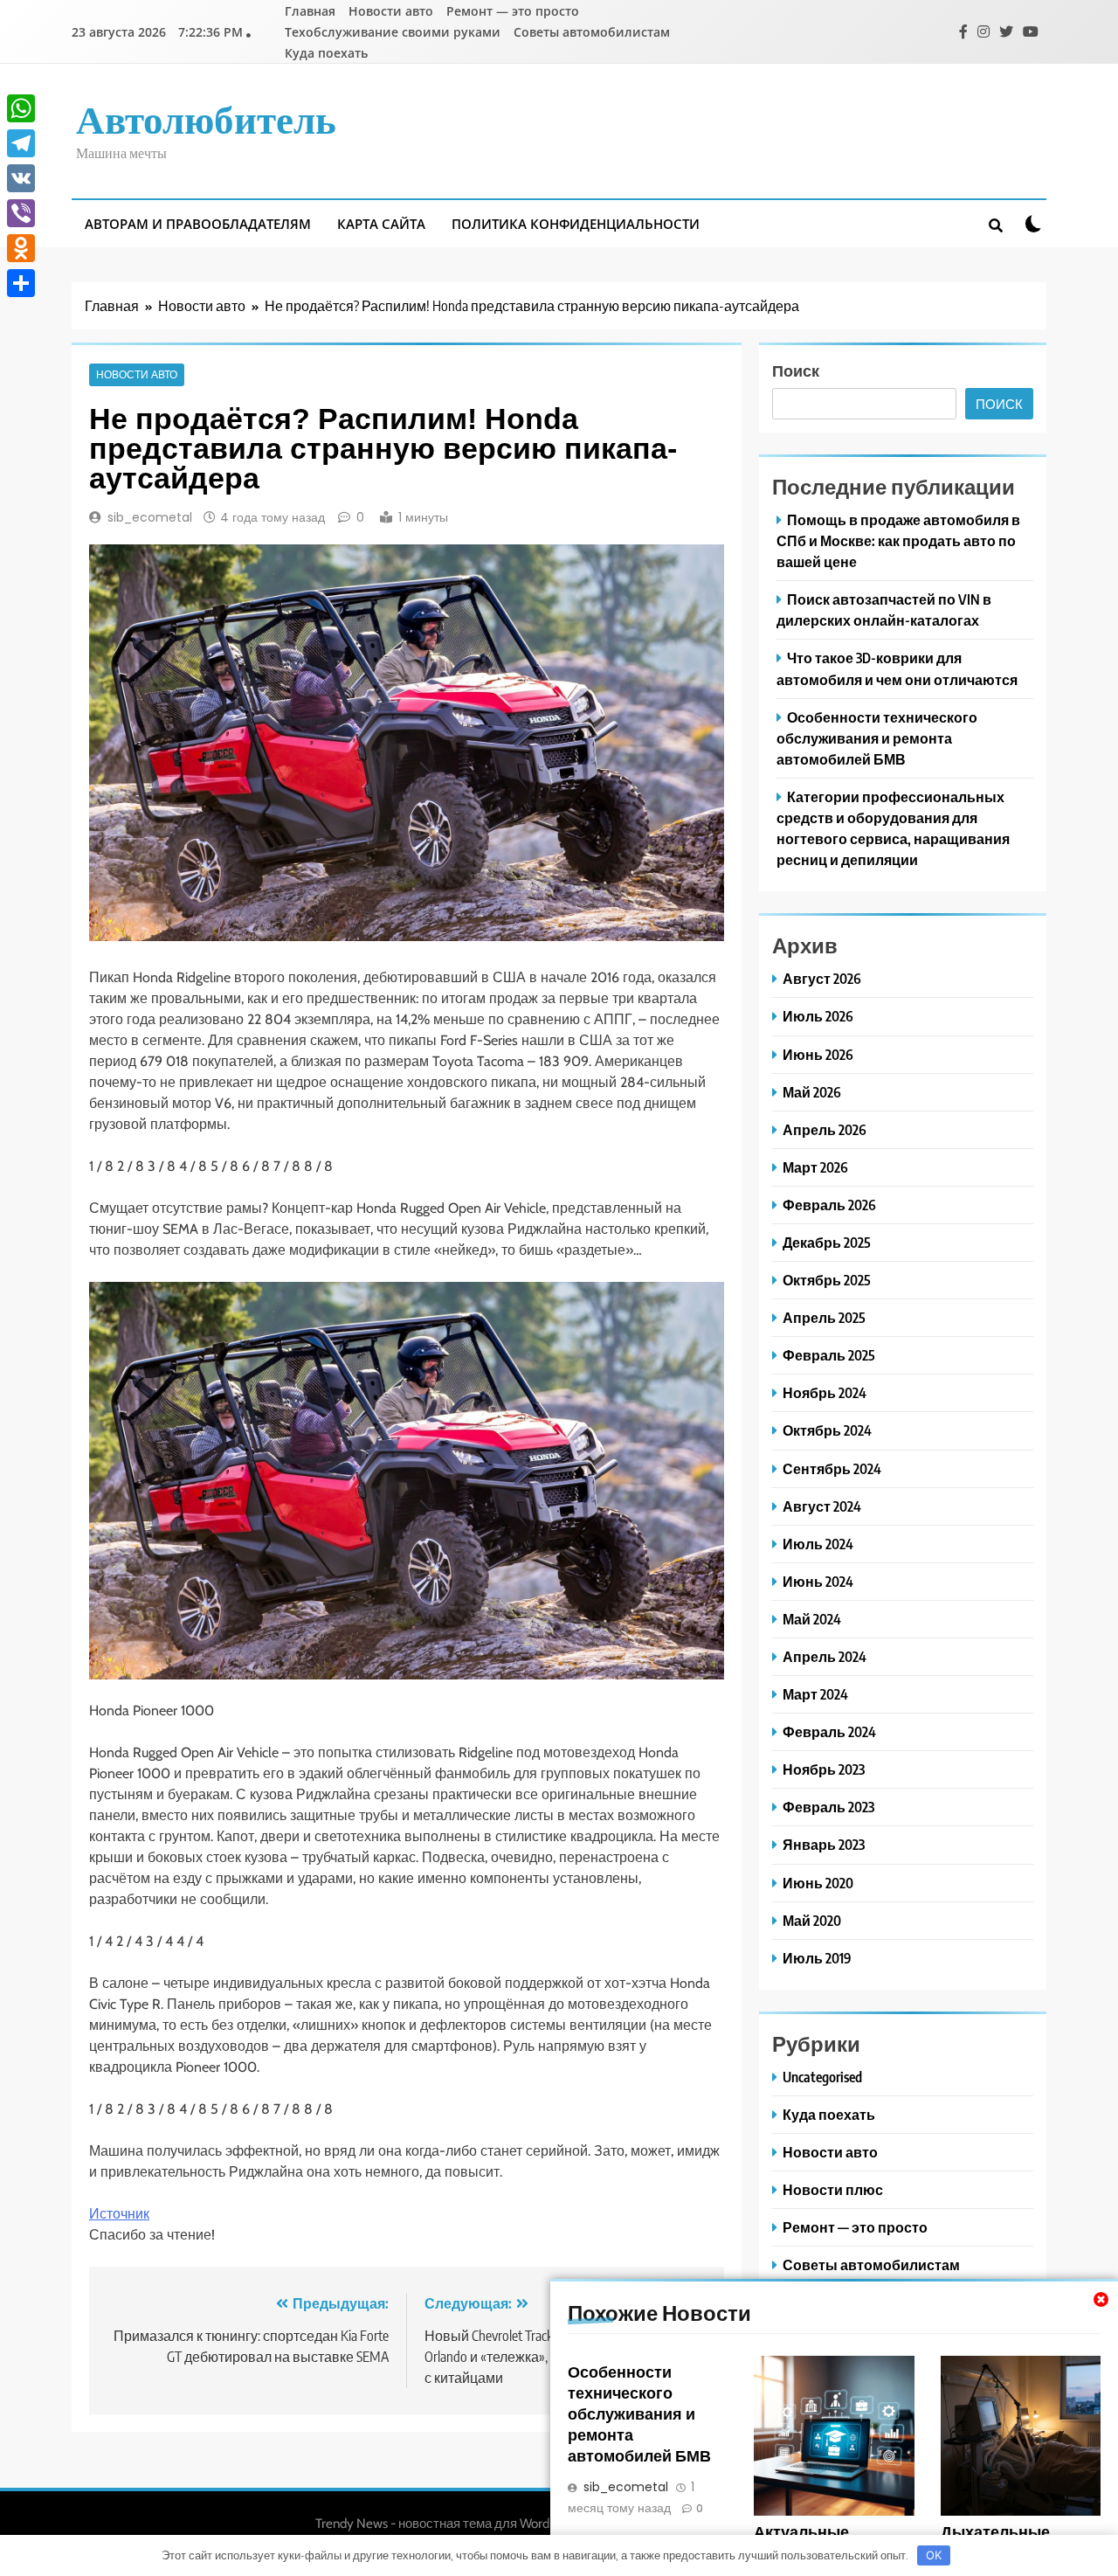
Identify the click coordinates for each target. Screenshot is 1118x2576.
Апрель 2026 (825, 1129)
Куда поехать (326, 53)
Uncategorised (822, 2077)
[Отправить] (21, 283)
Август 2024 (822, 1506)
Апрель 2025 (824, 1317)
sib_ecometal (150, 517)
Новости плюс (833, 2189)
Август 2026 (822, 978)
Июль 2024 (818, 1544)
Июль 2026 (818, 1016)
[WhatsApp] (21, 108)
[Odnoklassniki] (21, 248)
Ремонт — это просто (513, 11)
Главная (310, 11)
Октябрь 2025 (827, 1280)
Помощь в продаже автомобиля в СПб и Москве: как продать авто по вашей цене (898, 540)
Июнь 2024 (818, 1581)
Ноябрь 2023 (824, 1769)
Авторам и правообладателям (198, 224)
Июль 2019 (817, 1958)
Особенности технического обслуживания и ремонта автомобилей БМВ (639, 2413)
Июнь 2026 (818, 1054)
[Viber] (21, 213)
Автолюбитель (206, 118)
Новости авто (391, 11)
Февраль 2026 (829, 1205)
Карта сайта (381, 224)
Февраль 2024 (829, 1731)
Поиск (796, 370)
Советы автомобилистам (592, 32)
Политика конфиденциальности (576, 224)
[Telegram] (21, 143)
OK (934, 2555)
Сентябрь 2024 (832, 1468)
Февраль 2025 (829, 1355)
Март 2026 (815, 1167)
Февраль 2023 (828, 1807)
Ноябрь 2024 (825, 1392)
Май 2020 (812, 1920)
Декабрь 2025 (827, 1242)
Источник (119, 2214)
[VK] (21, 178)
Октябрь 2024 (827, 1430)
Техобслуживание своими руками (393, 32)
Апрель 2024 (825, 1656)
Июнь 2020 (818, 1883)
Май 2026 (812, 1092)
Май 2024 (812, 1619)
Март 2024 (815, 1694)
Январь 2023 (824, 1844)
